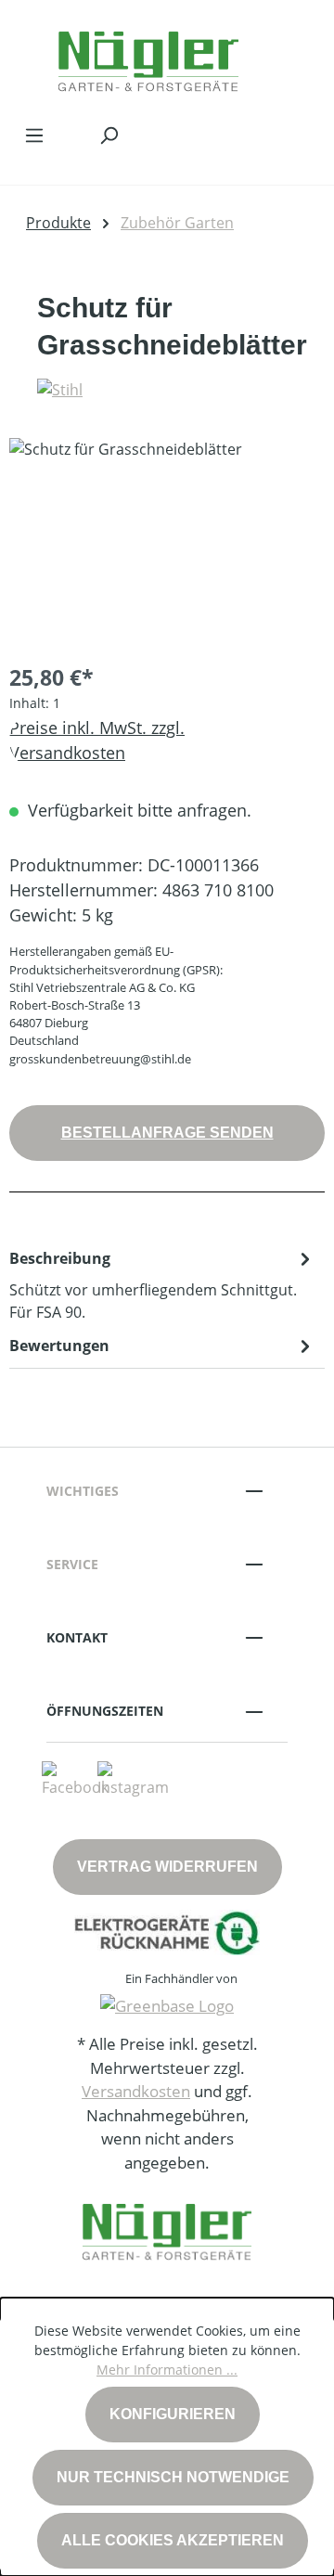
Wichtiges (83, 1491)
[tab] (162, 1284)
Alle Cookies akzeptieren (173, 2540)
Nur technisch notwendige (173, 2477)
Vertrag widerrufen (167, 1867)
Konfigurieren (173, 2414)
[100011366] (167, 542)
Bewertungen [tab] (59, 1346)
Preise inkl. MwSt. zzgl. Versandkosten (97, 740)
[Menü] (34, 135)
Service (72, 1564)
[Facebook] (75, 1778)
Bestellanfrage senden (167, 1133)
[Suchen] (109, 135)
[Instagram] (133, 1778)
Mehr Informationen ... (167, 2370)
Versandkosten (136, 2091)
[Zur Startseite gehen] (148, 57)
